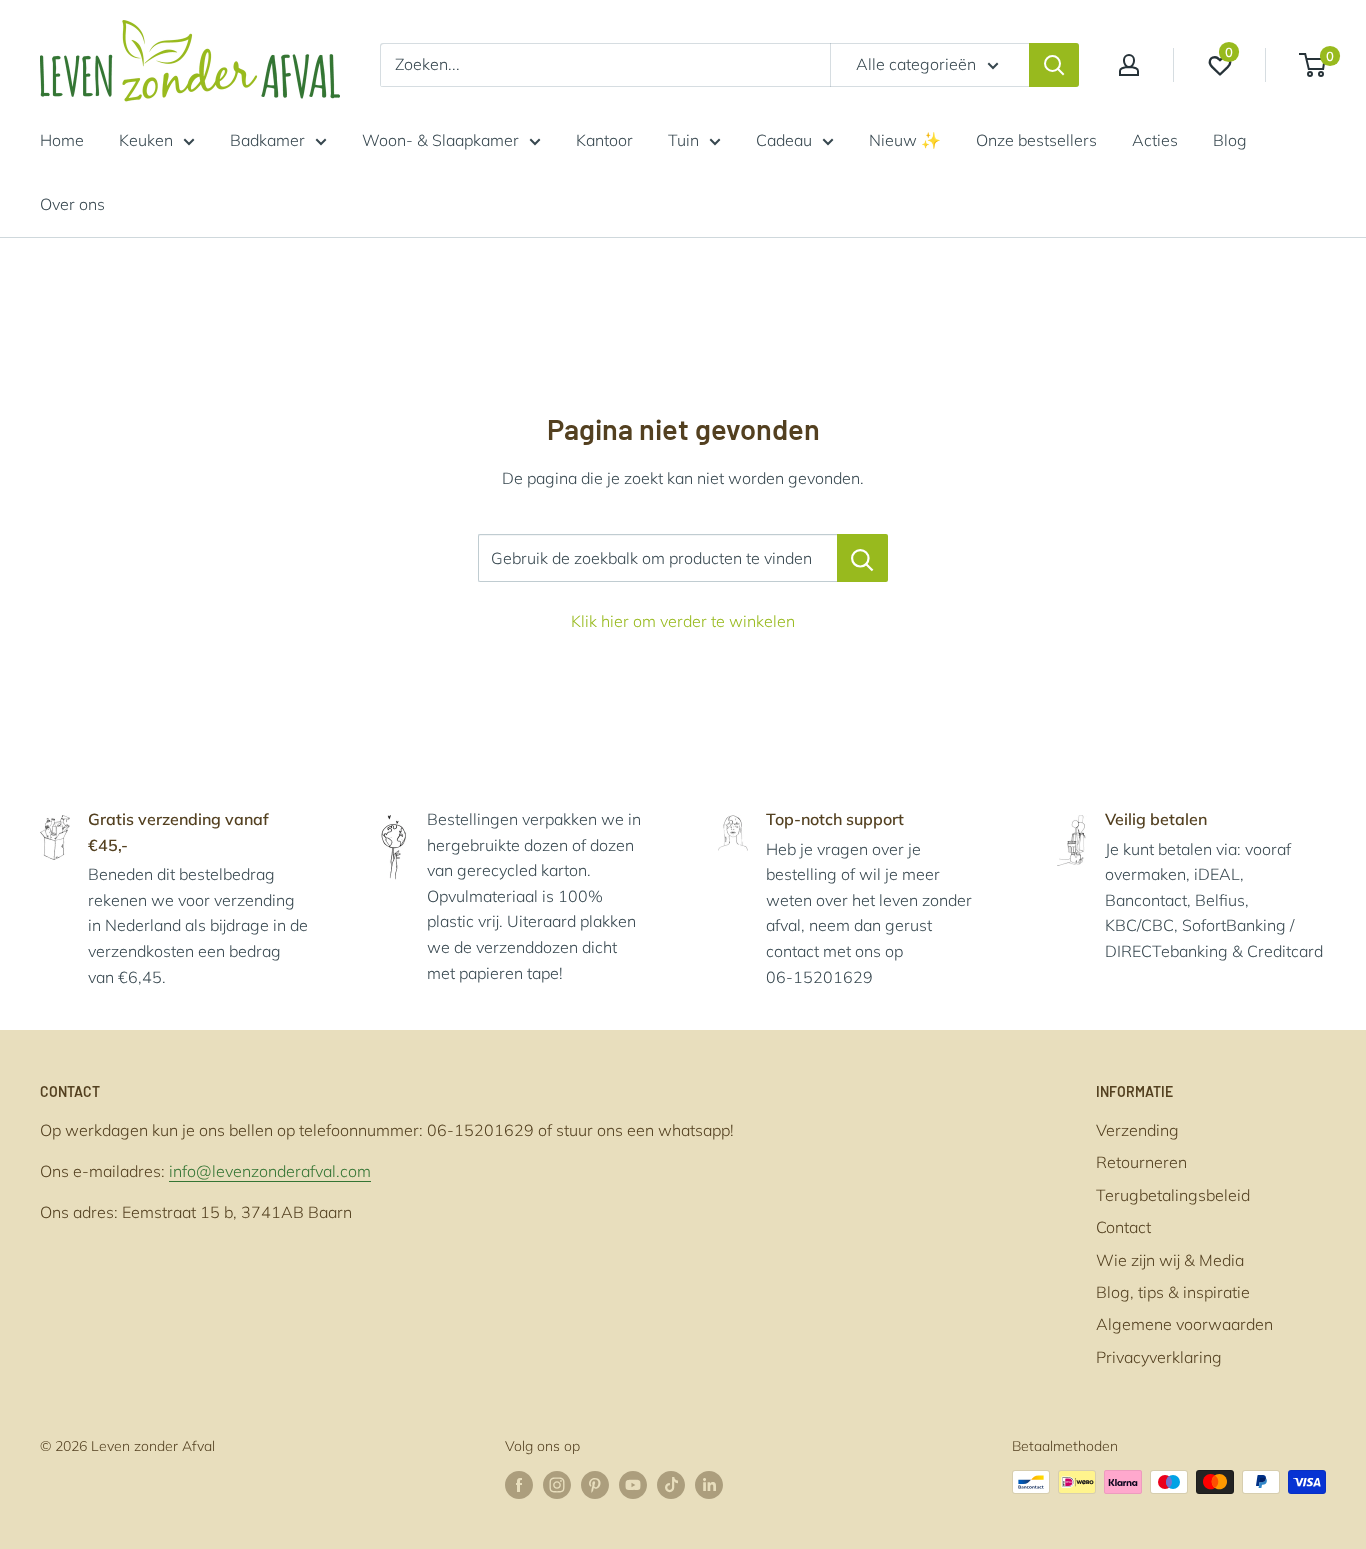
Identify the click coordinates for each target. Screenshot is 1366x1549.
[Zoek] (1054, 65)
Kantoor (604, 140)
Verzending (1137, 1130)
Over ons (72, 204)
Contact (1123, 1227)
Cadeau (784, 140)
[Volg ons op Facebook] (519, 1484)
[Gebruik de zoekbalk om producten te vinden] (862, 558)
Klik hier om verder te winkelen (683, 621)
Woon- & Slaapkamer (440, 140)
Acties (1155, 140)
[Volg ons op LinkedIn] (709, 1484)
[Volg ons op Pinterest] (595, 1484)
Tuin (683, 140)
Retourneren (1141, 1162)
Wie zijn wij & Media (1170, 1260)
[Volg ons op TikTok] (671, 1484)
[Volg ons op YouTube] (633, 1484)
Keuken (146, 140)
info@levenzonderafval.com (270, 1171)
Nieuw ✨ (905, 140)
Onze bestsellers (1036, 140)
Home (62, 140)
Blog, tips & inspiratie (1173, 1292)
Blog (1230, 140)
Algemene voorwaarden (1184, 1324)
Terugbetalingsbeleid (1173, 1195)
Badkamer (267, 140)
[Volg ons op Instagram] (557, 1484)
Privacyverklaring (1159, 1357)
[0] (1313, 65)
